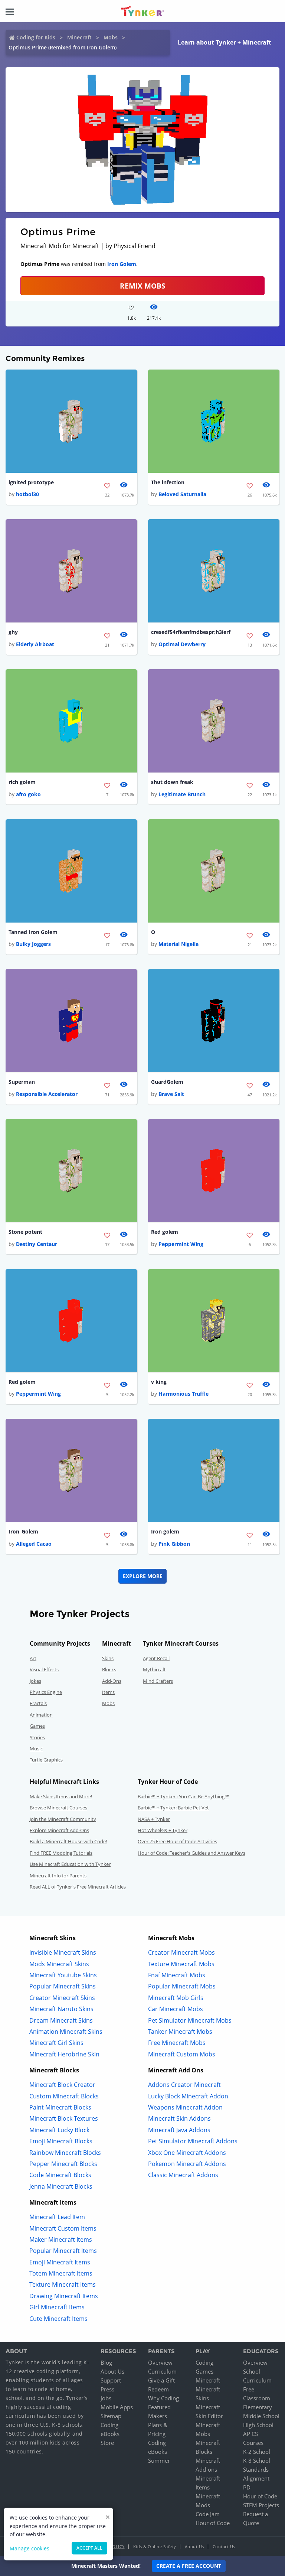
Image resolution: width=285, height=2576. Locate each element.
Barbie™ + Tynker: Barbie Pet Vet (173, 1808)
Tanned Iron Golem (33, 932)
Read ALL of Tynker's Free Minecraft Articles (78, 1887)
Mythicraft (154, 1669)
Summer (159, 2460)
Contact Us (224, 2546)
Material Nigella (178, 944)
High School (258, 2425)
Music (36, 1749)
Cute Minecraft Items (58, 2319)
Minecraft (79, 37)
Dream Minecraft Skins (61, 2020)
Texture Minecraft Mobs (181, 1964)
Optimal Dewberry (182, 644)
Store (107, 2443)
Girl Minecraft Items (57, 2307)
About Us (112, 2371)
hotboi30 (27, 494)
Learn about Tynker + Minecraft (225, 42)
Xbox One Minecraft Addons (187, 2153)
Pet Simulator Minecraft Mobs (190, 2020)
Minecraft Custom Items (63, 2228)
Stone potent (25, 1232)
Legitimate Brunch (182, 794)
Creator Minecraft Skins (62, 1998)
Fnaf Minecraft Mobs (177, 1975)
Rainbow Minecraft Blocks (65, 2153)
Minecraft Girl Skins (56, 2043)
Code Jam (208, 2514)
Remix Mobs (142, 286)
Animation (41, 1715)
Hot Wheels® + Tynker (163, 1830)
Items (108, 1692)
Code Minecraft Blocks (60, 2175)
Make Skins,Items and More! (61, 1796)
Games (37, 1726)
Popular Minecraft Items (63, 2251)
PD (247, 2487)
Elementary (258, 2407)
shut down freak (172, 782)
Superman (22, 1082)
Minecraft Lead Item (57, 2217)
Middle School (261, 2416)
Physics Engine (46, 1692)
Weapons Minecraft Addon (185, 2107)
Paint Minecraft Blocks (60, 2107)
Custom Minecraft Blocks (64, 2096)
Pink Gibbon (174, 1544)
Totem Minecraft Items (61, 2273)
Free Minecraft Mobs (177, 2043)
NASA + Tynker (154, 1819)
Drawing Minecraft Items (64, 2296)
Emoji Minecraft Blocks (61, 2141)
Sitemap (111, 2416)
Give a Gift (161, 2380)
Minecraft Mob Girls (176, 1998)
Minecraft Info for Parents (58, 1876)
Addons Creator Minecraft (184, 2085)
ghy (13, 632)
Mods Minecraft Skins (59, 1964)
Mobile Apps (117, 2407)
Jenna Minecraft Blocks (61, 2186)
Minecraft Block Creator (62, 2085)
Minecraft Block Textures (64, 2118)
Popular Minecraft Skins (63, 1986)
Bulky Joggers (33, 944)
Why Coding (163, 2398)
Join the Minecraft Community (63, 1819)
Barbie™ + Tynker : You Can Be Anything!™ (184, 1796)
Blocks (109, 1669)
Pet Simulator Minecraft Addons (193, 2141)
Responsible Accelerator (47, 1094)
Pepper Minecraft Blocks (63, 2164)
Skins (108, 1658)
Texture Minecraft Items (63, 2284)
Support (111, 2380)
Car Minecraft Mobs (176, 2009)
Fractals (38, 1703)
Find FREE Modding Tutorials (61, 1853)
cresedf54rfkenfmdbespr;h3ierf (191, 632)
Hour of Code (213, 2523)
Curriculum (162, 2371)
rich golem (22, 782)
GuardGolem (167, 1082)
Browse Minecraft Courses (58, 1808)
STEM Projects (261, 2505)
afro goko (28, 794)
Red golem (165, 1232)
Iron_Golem (23, 1531)
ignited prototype (31, 482)
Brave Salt (171, 1094)
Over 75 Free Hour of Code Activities (177, 1841)
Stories (37, 1737)
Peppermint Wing (181, 1244)
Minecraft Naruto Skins (61, 2009)
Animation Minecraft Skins (66, 2032)
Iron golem (165, 1531)
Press (107, 2389)
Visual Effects (44, 1669)
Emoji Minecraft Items (60, 2262)
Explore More (143, 1576)
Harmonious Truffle (184, 1394)
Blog (106, 2362)
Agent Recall (156, 1658)
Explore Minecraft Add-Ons (59, 1830)
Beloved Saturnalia (182, 494)
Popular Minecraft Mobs (182, 1986)
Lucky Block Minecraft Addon (188, 2096)
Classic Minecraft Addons (183, 2175)
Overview (160, 2362)
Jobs (106, 2398)
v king (159, 1382)
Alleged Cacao (34, 1544)
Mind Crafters (158, 1681)
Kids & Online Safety (155, 2546)
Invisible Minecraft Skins (63, 1952)
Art (33, 1658)
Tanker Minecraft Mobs (180, 2032)
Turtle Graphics (46, 1760)
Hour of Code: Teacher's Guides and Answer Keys (191, 1853)
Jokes (35, 1681)
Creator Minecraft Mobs (181, 1952)
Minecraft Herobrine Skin (64, 2054)
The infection (168, 482)
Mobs (111, 37)
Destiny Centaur (37, 1244)
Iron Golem (122, 264)
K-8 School (257, 2460)
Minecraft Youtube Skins (63, 1975)
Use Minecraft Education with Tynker (70, 1864)
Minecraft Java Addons (179, 2130)
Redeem (158, 2389)
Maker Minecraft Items (61, 2240)
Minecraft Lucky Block (59, 2130)
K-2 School (257, 2452)
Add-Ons (112, 1681)
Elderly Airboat (35, 644)
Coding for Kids (36, 37)
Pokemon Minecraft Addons (187, 2164)
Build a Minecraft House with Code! (68, 1841)
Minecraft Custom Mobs (182, 2054)
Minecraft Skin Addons (179, 2118)
